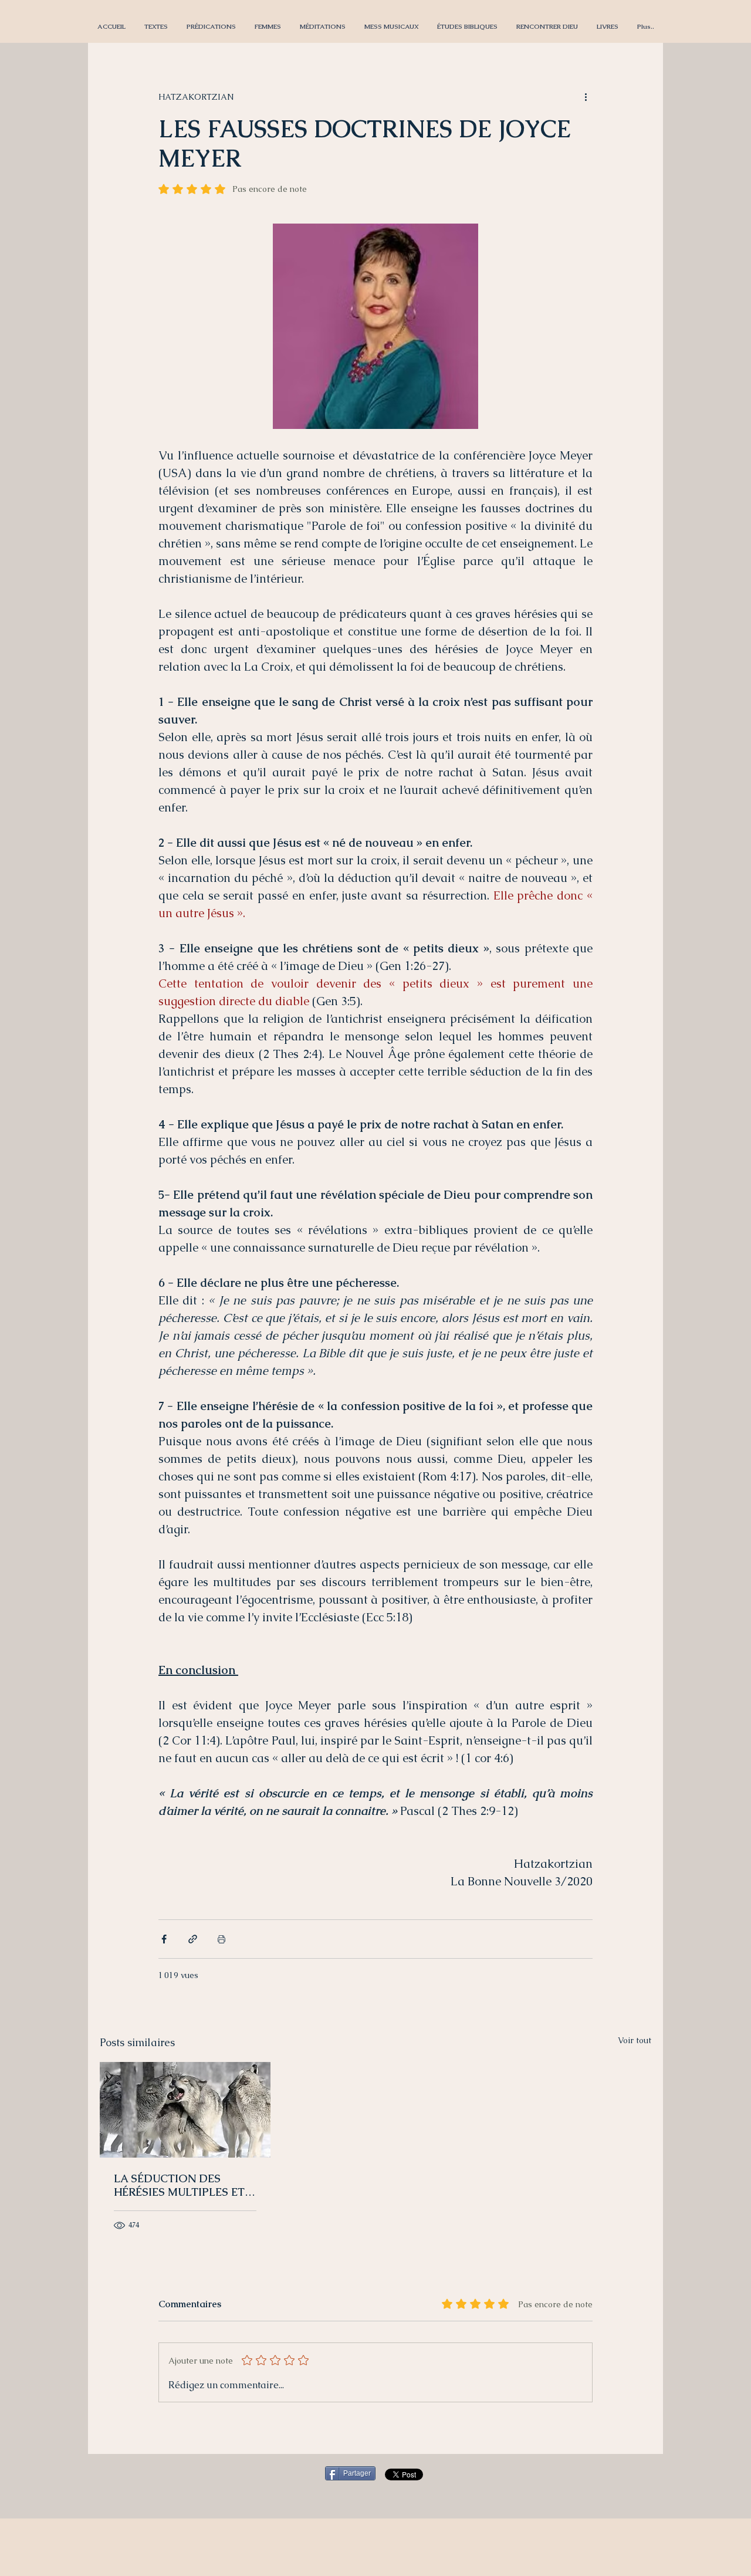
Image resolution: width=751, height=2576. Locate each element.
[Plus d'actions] (586, 97)
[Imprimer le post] (221, 1939)
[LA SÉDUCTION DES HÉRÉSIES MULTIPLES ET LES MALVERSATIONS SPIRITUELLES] (185, 2110)
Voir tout (635, 2040)
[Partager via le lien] (193, 1939)
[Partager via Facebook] (164, 1939)
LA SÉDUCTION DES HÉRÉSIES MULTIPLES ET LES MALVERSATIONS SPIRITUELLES (179, 2185)
